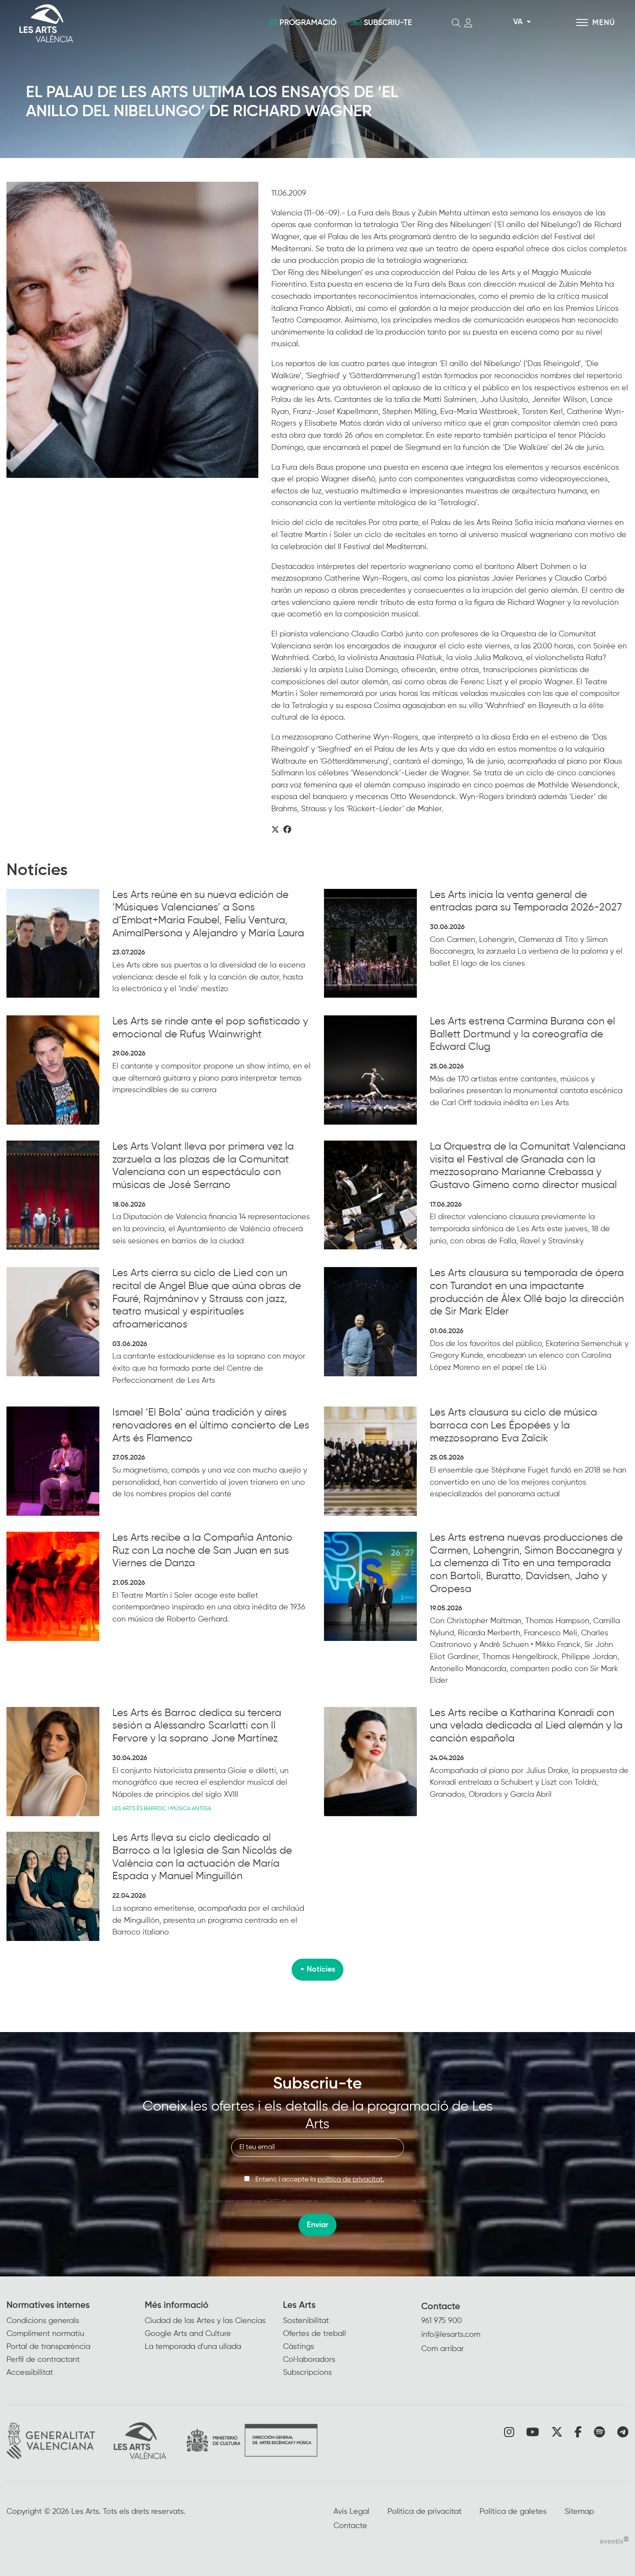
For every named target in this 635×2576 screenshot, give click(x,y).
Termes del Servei (391, 2201)
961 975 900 (441, 2321)
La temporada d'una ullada (193, 2347)
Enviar (317, 2225)
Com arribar (443, 2349)
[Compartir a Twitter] (275, 830)
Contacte (441, 2307)
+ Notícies (318, 1969)
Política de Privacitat (341, 2201)
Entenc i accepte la (320, 2180)
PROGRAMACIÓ (308, 23)
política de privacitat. (351, 2180)
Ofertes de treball (314, 2334)
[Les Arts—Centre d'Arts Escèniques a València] (114, 23)
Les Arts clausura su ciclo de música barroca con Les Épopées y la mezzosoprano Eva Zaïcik (513, 1425)
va (518, 22)
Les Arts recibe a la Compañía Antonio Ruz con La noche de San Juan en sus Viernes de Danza (202, 1550)
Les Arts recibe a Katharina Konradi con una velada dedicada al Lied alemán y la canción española (526, 1726)
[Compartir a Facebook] (287, 830)
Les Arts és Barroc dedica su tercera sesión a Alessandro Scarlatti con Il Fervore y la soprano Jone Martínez (197, 1726)
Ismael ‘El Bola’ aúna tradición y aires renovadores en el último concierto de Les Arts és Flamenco (211, 1425)
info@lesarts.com (451, 2335)
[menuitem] (76, 2340)
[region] (132, 330)
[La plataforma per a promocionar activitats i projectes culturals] (614, 2540)
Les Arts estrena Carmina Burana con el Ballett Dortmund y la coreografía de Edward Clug (522, 1034)
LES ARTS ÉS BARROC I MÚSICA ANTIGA (162, 1809)
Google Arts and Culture (188, 2334)
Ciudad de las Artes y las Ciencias (205, 2321)
